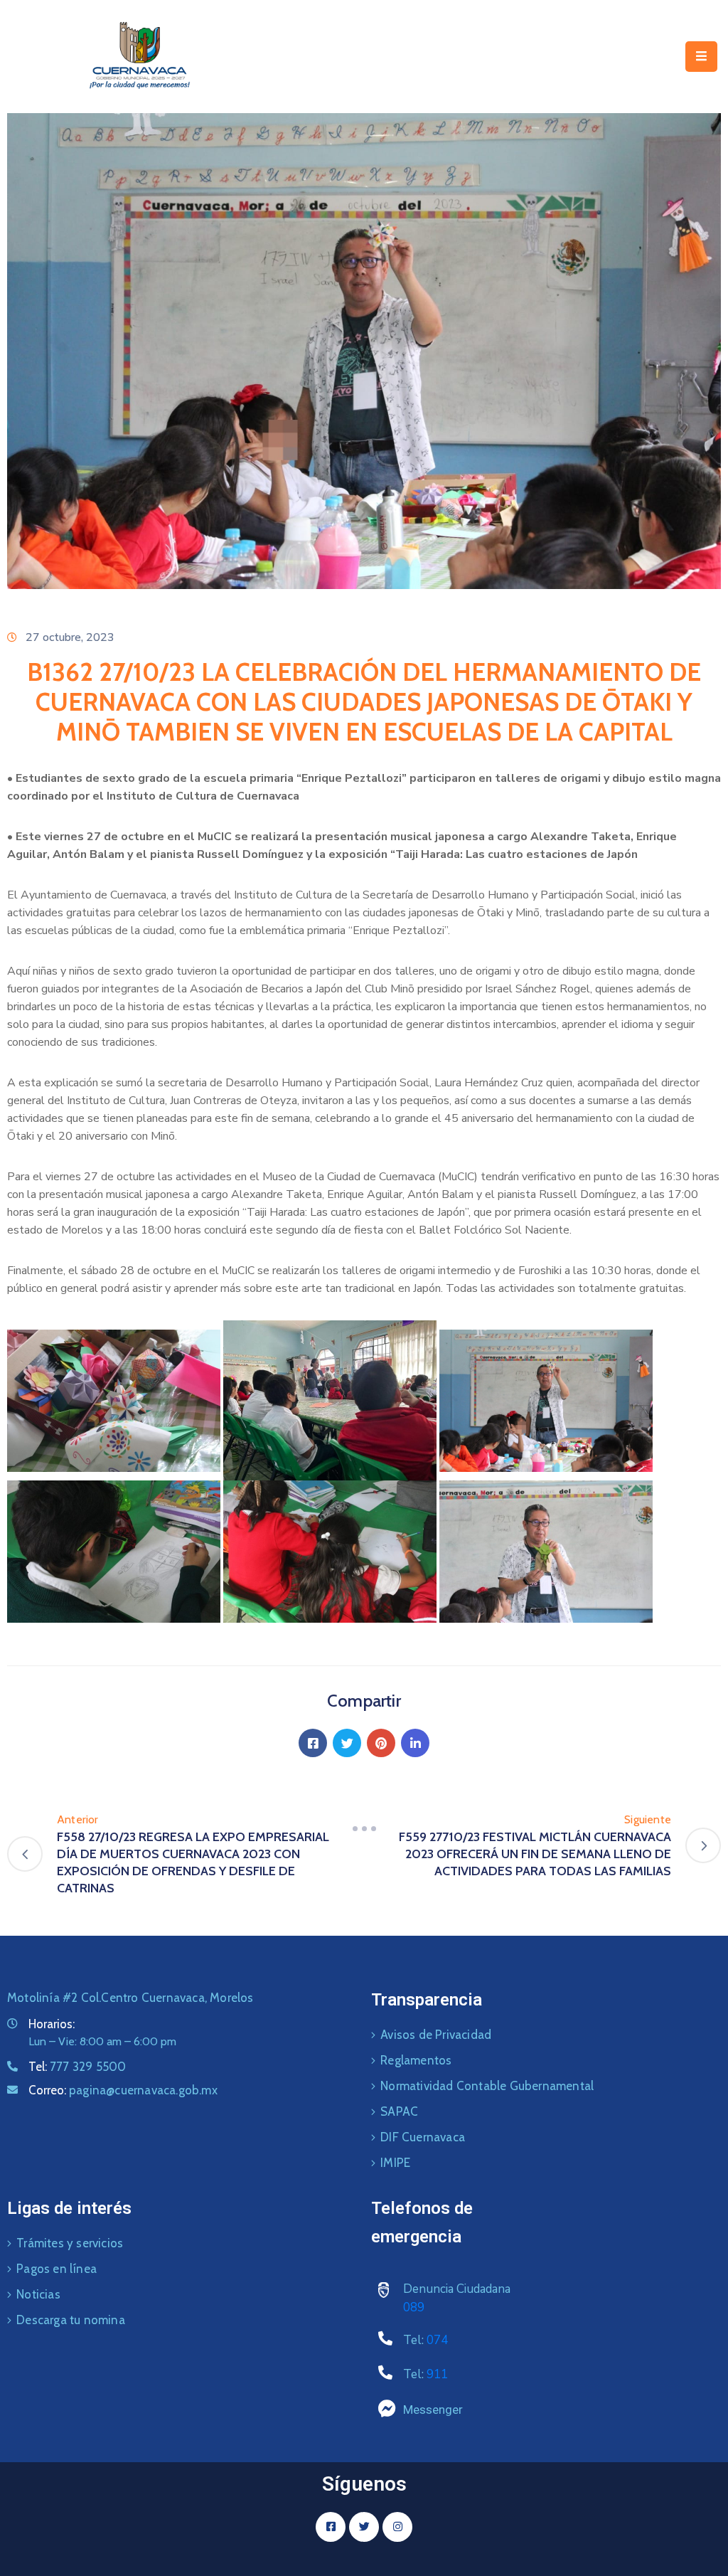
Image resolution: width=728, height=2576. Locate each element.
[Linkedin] (415, 1743)
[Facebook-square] (331, 2527)
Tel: (77, 2067)
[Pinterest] (381, 1743)
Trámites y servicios (70, 2243)
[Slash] (364, 1828)
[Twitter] (347, 1743)
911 (437, 2374)
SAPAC (399, 2111)
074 (437, 2340)
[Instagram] (397, 2527)
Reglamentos (416, 2060)
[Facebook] (313, 1743)
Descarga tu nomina (71, 2320)
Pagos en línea (57, 2269)
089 (414, 2307)
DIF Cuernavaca (423, 2137)
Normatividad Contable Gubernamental (487, 2086)
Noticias (38, 2294)
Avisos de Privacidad (436, 2035)
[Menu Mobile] (701, 57)
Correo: (123, 2090)
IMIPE (395, 2163)
